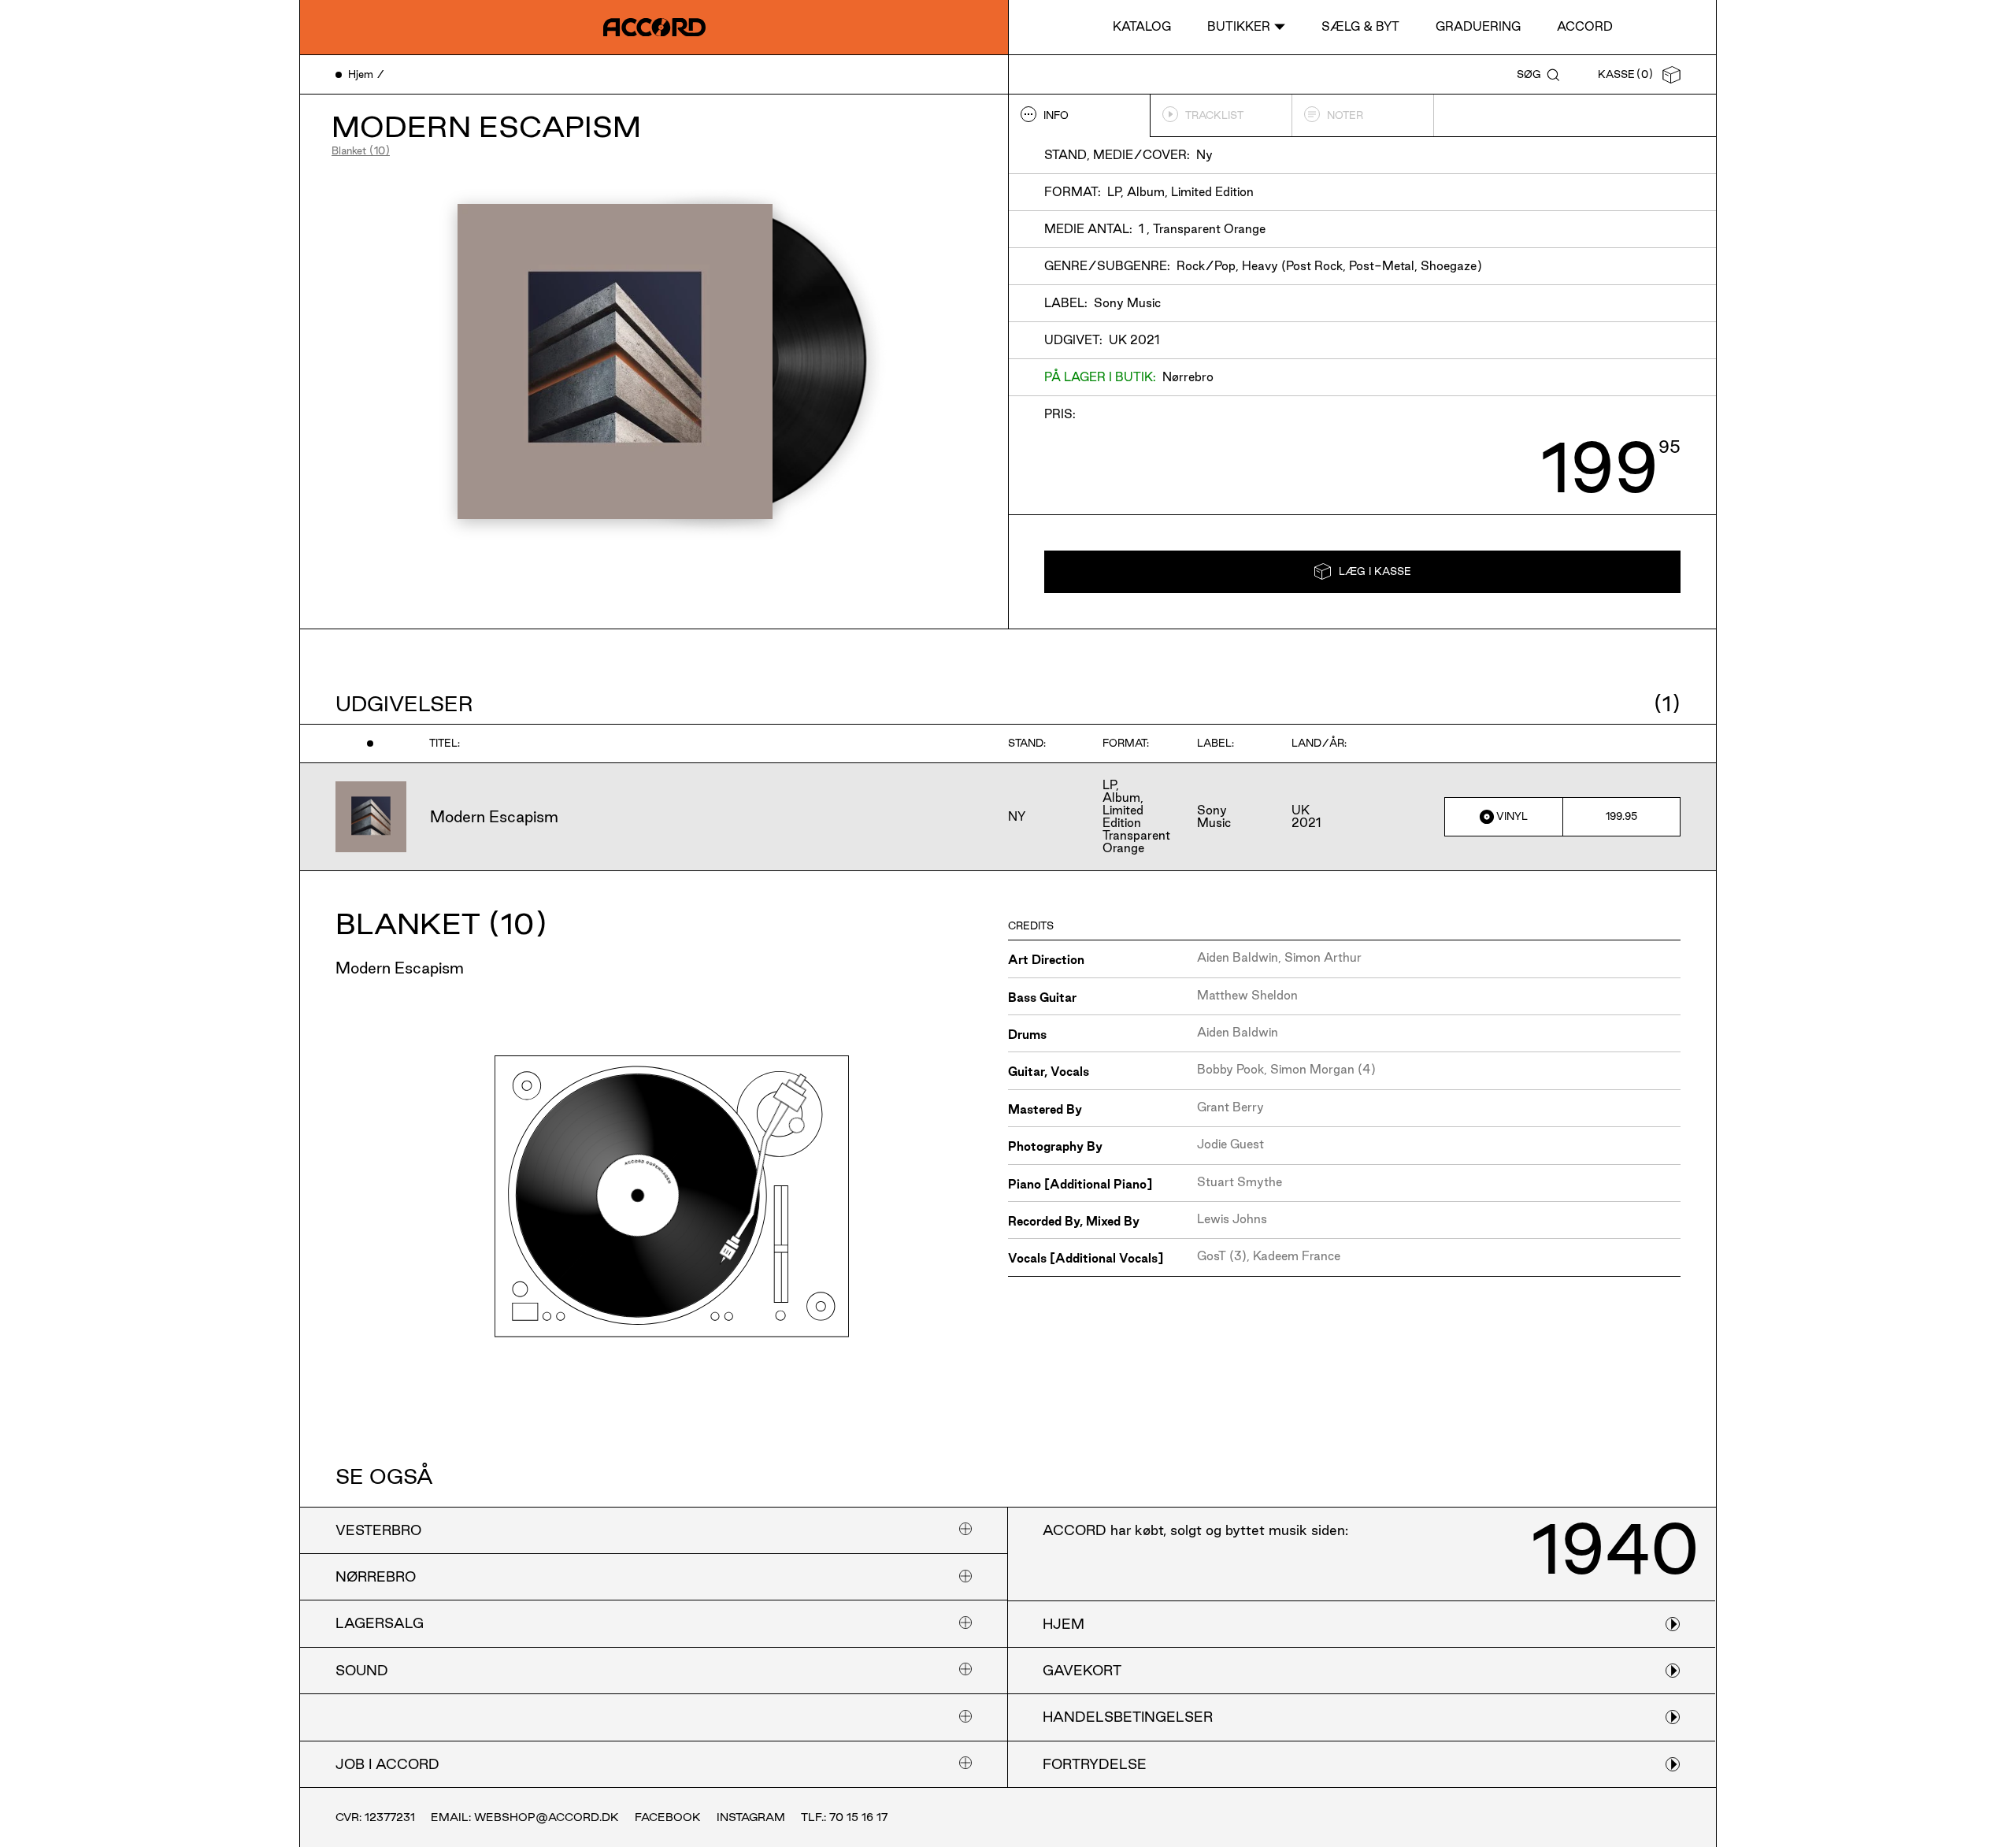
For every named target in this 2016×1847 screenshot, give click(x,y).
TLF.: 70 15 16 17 (844, 1817)
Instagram (751, 1817)
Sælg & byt (1360, 26)
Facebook (668, 1817)
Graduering (1478, 26)
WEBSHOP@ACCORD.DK (547, 1817)
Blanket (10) (361, 150)
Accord (1585, 26)
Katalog (1142, 26)
